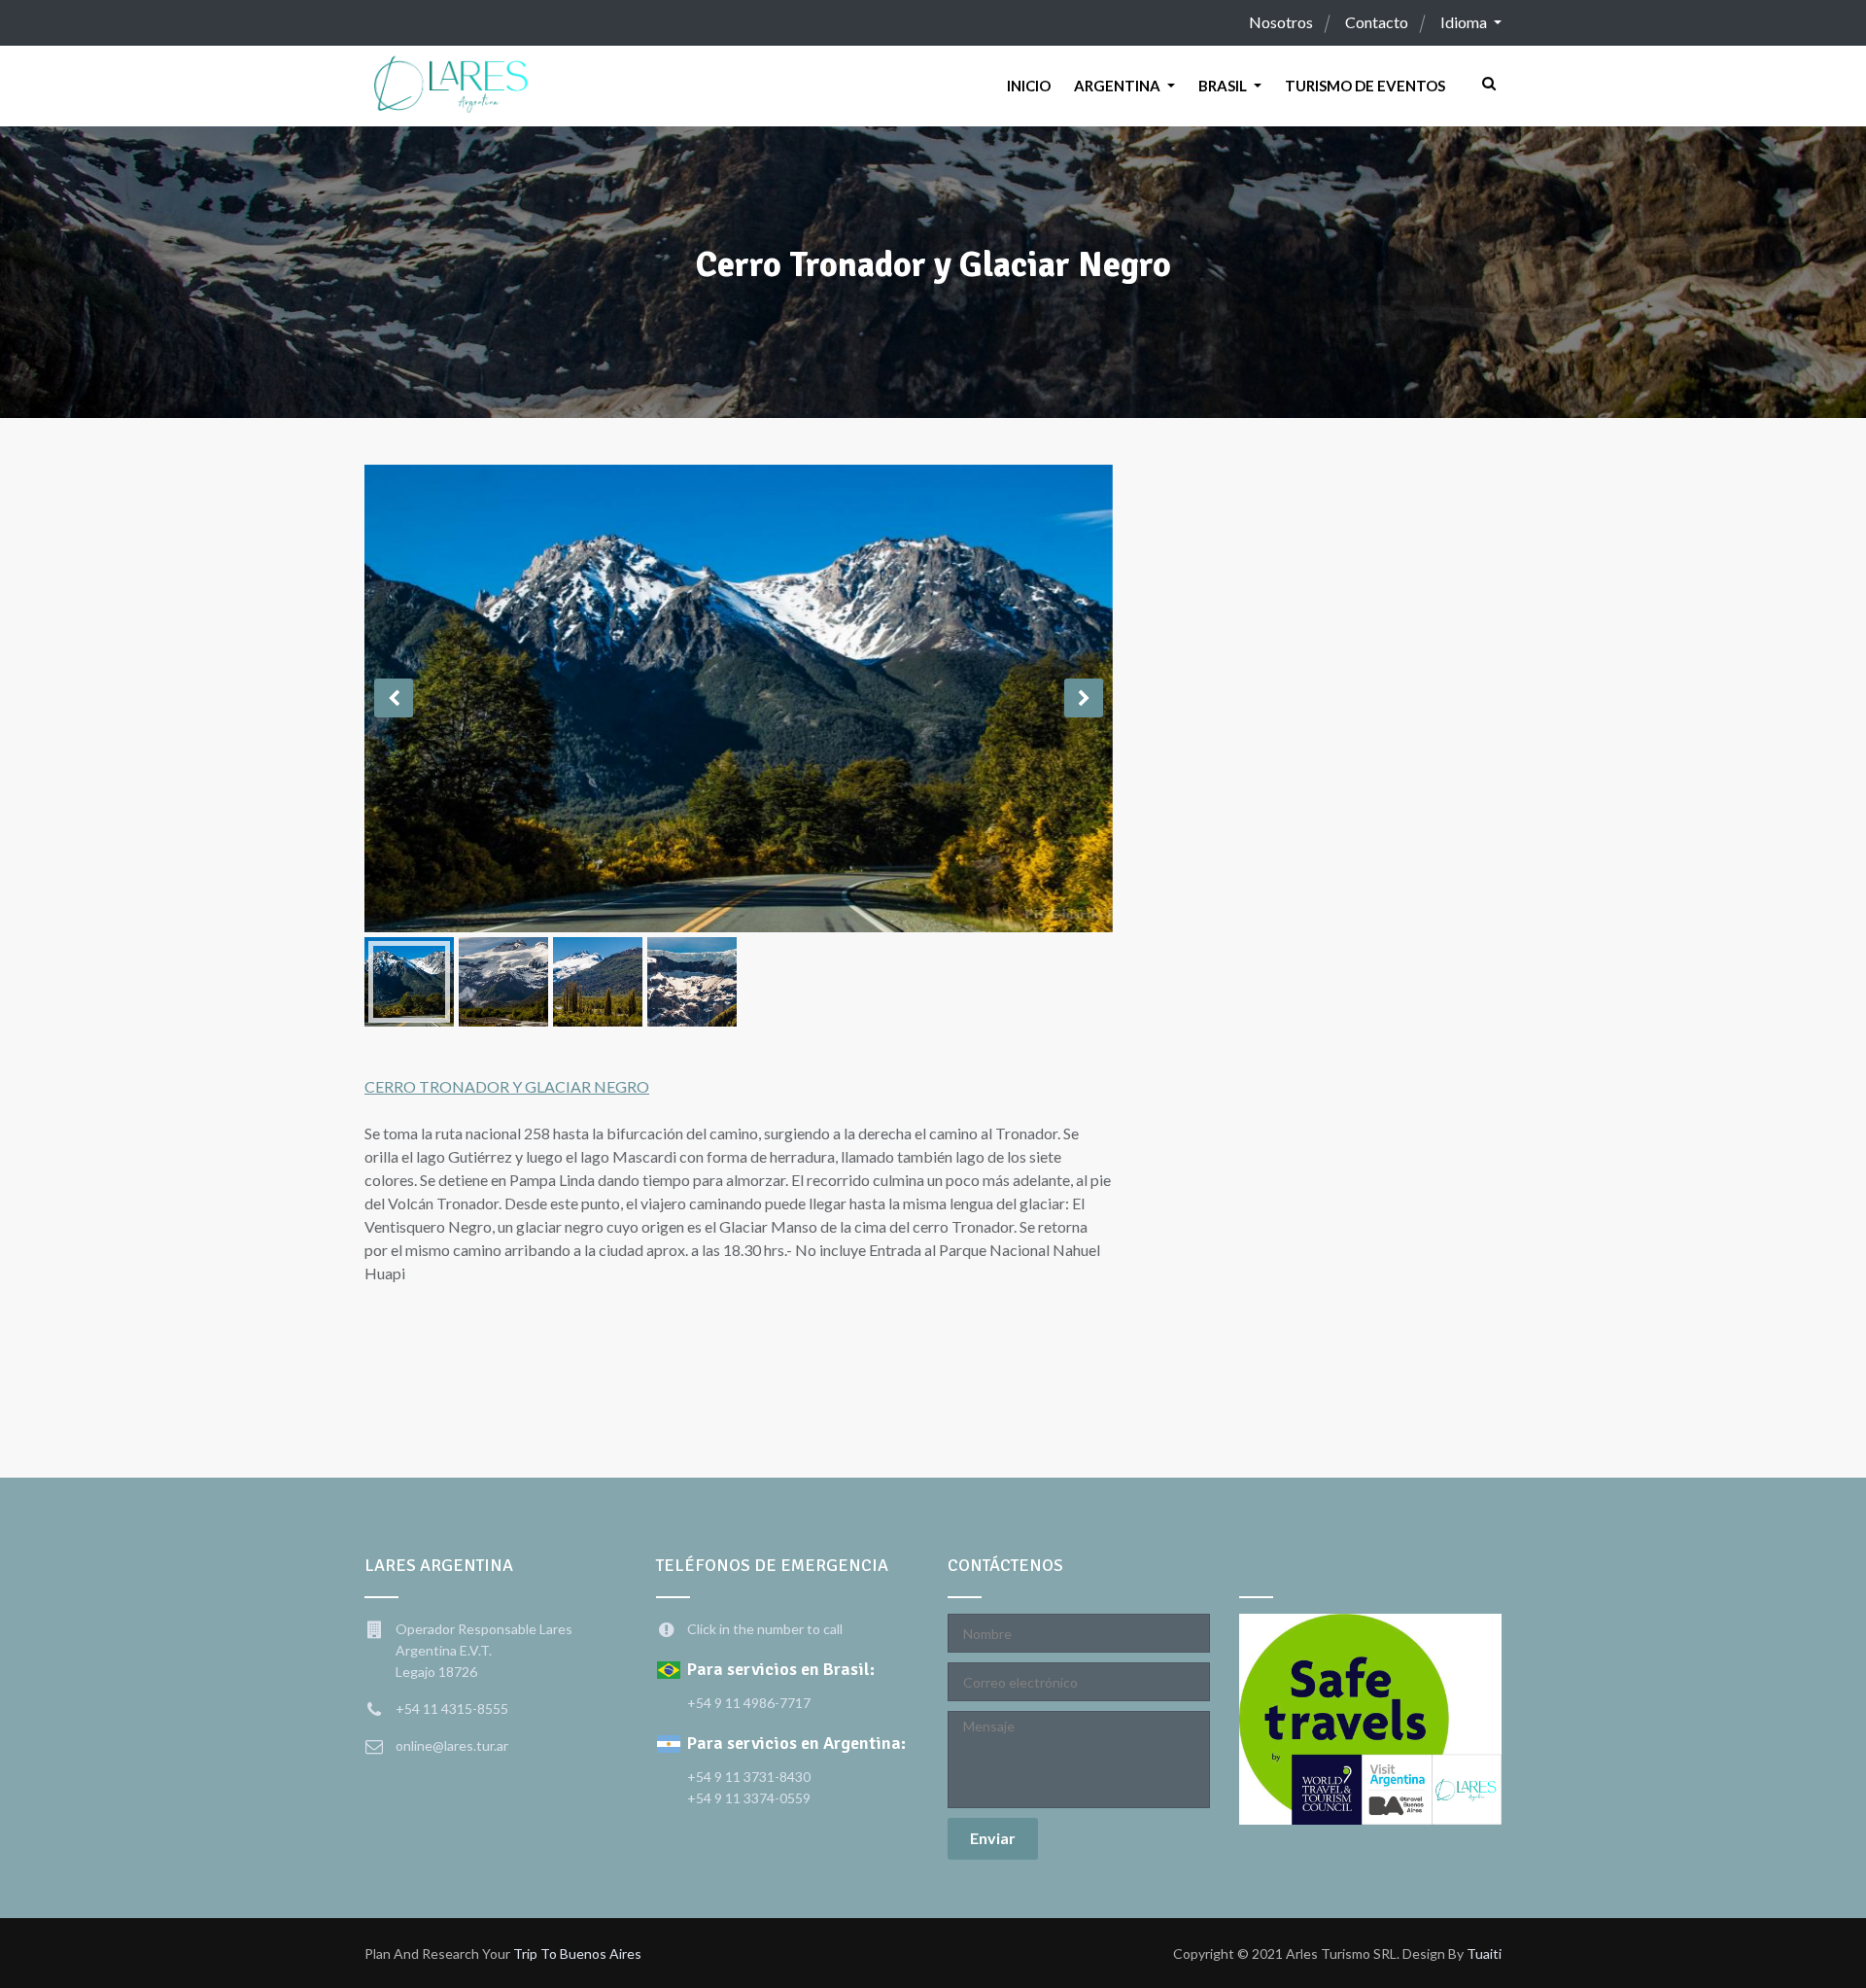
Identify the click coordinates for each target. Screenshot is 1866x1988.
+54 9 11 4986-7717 (749, 1703)
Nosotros (1281, 22)
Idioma (1465, 22)
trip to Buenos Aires (577, 1953)
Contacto (1377, 22)
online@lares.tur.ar (452, 1745)
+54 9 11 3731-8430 (749, 1777)
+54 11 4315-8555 (452, 1709)
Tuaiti (1484, 1953)
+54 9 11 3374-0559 (749, 1798)
